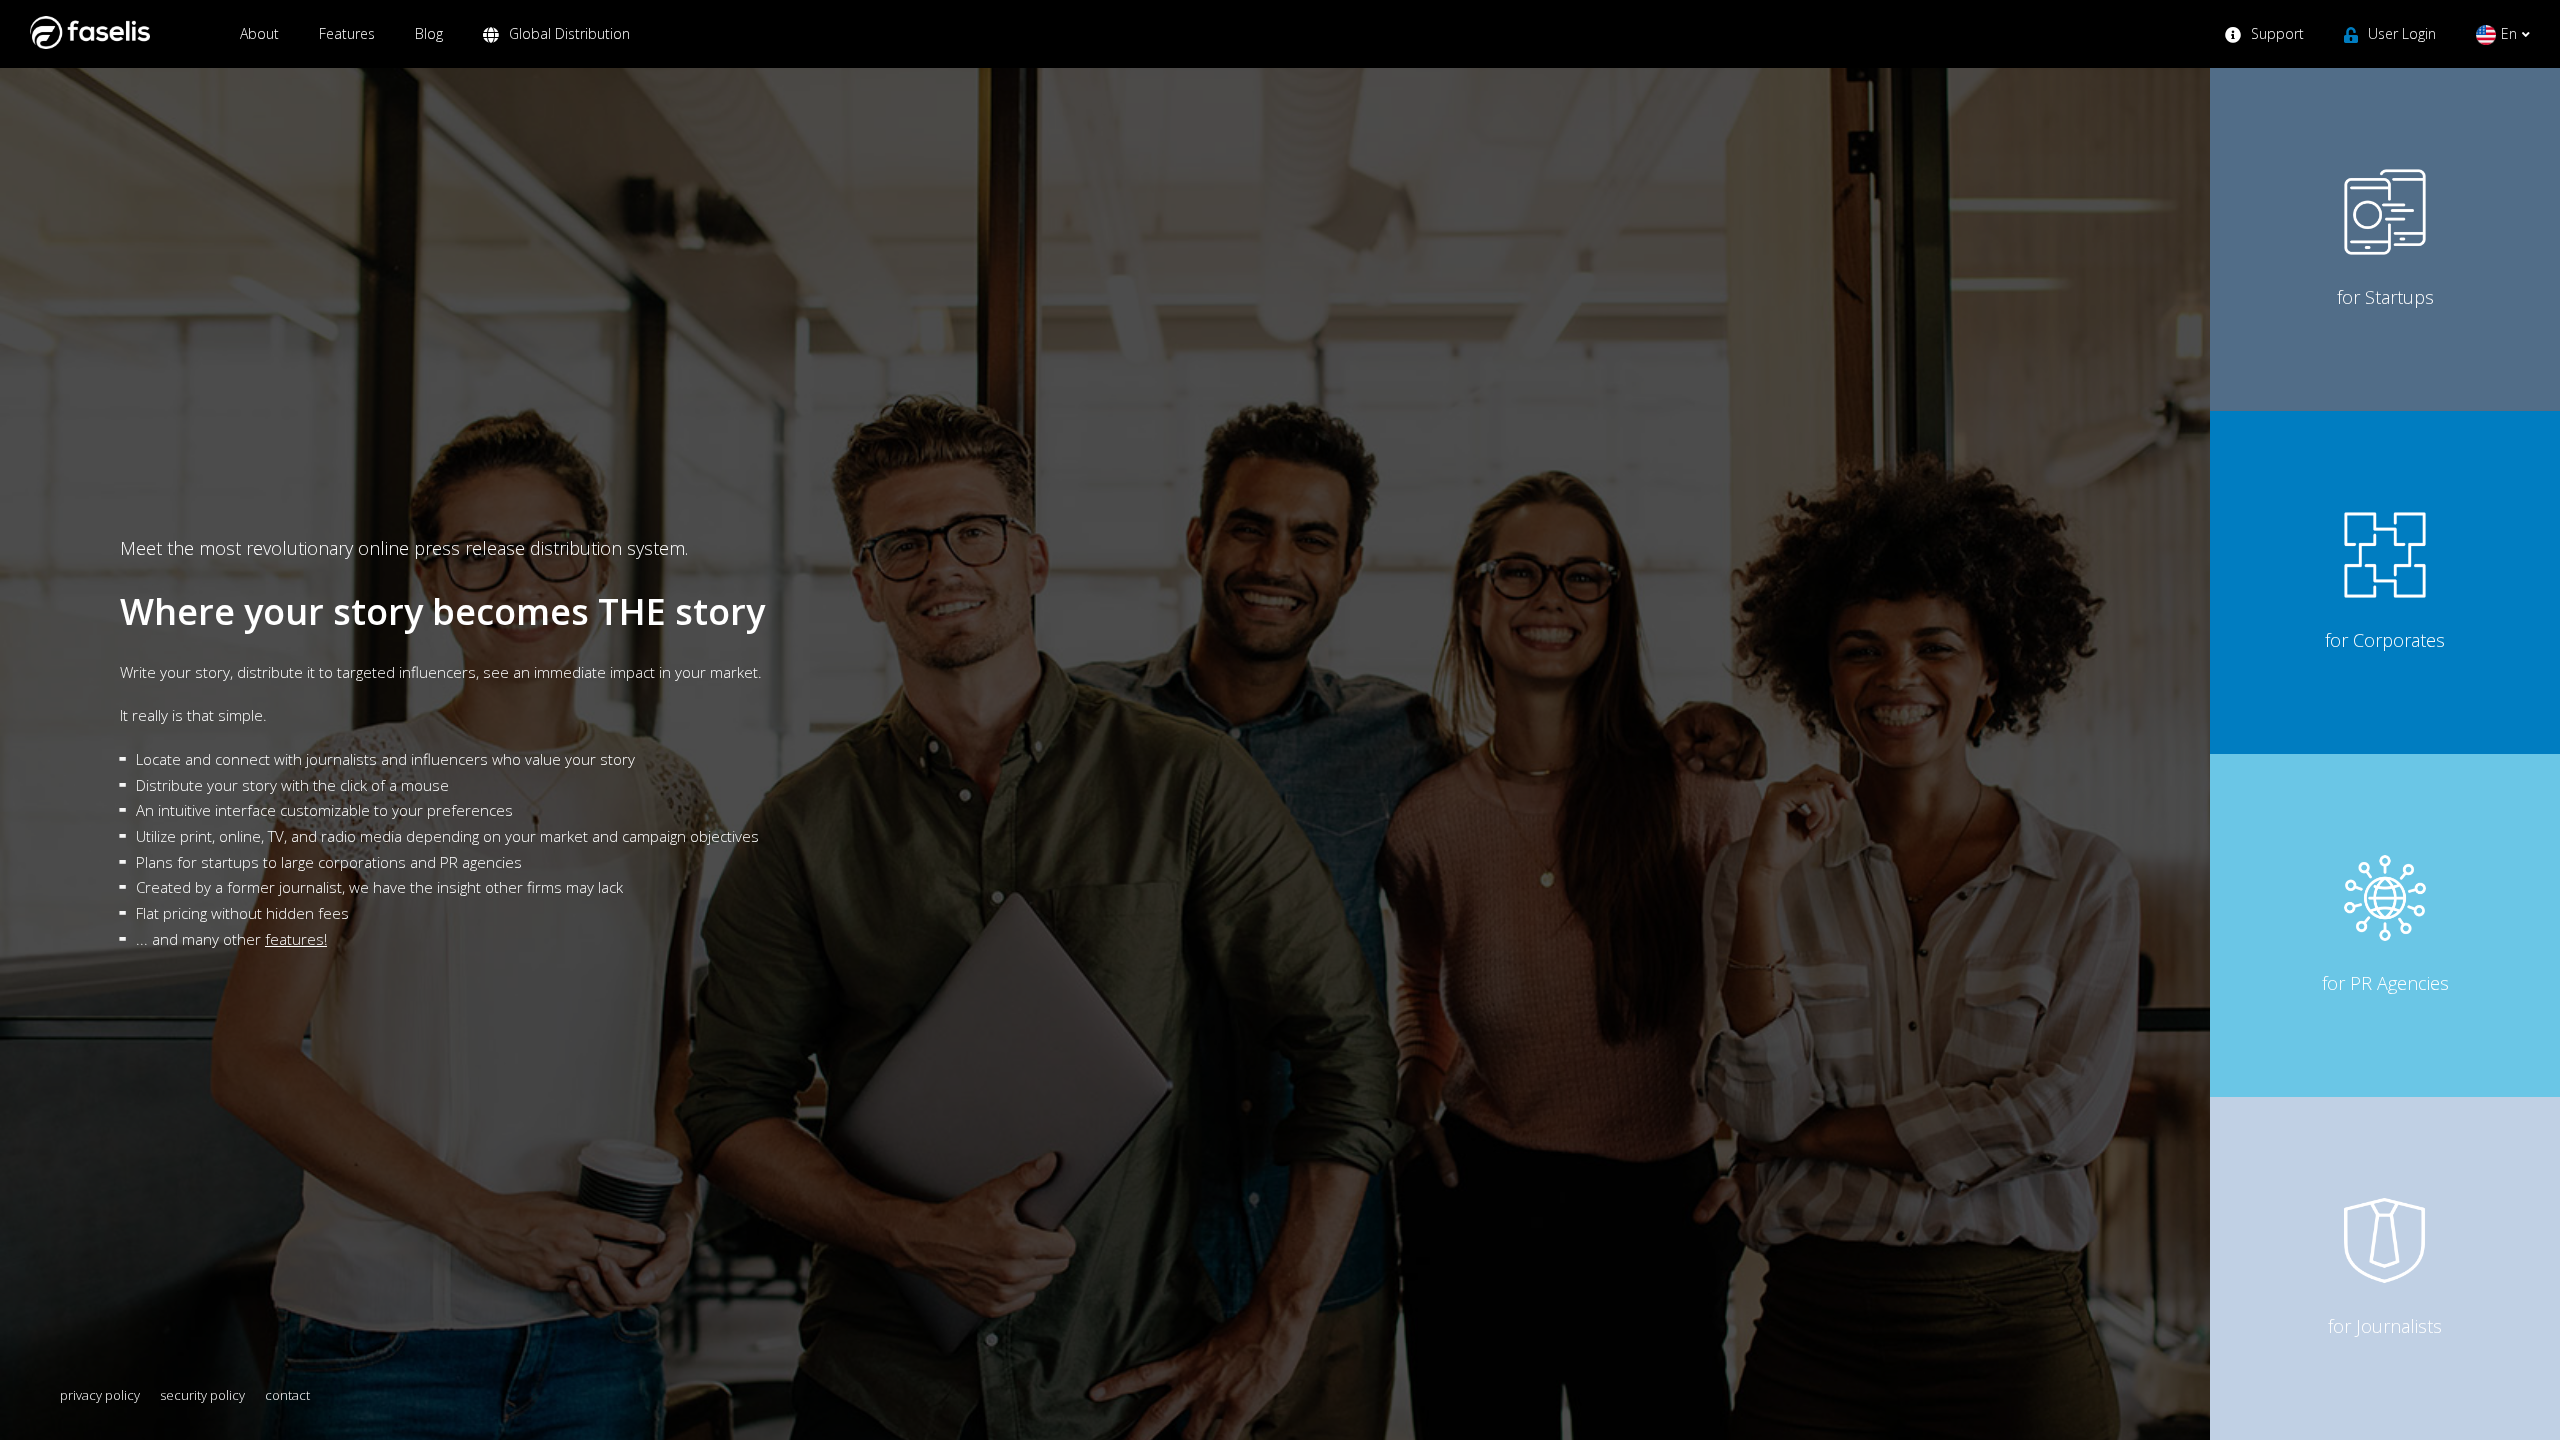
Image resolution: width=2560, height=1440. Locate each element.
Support (2277, 33)
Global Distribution (569, 33)
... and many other (231, 939)
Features (347, 33)
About (259, 33)
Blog (429, 33)
